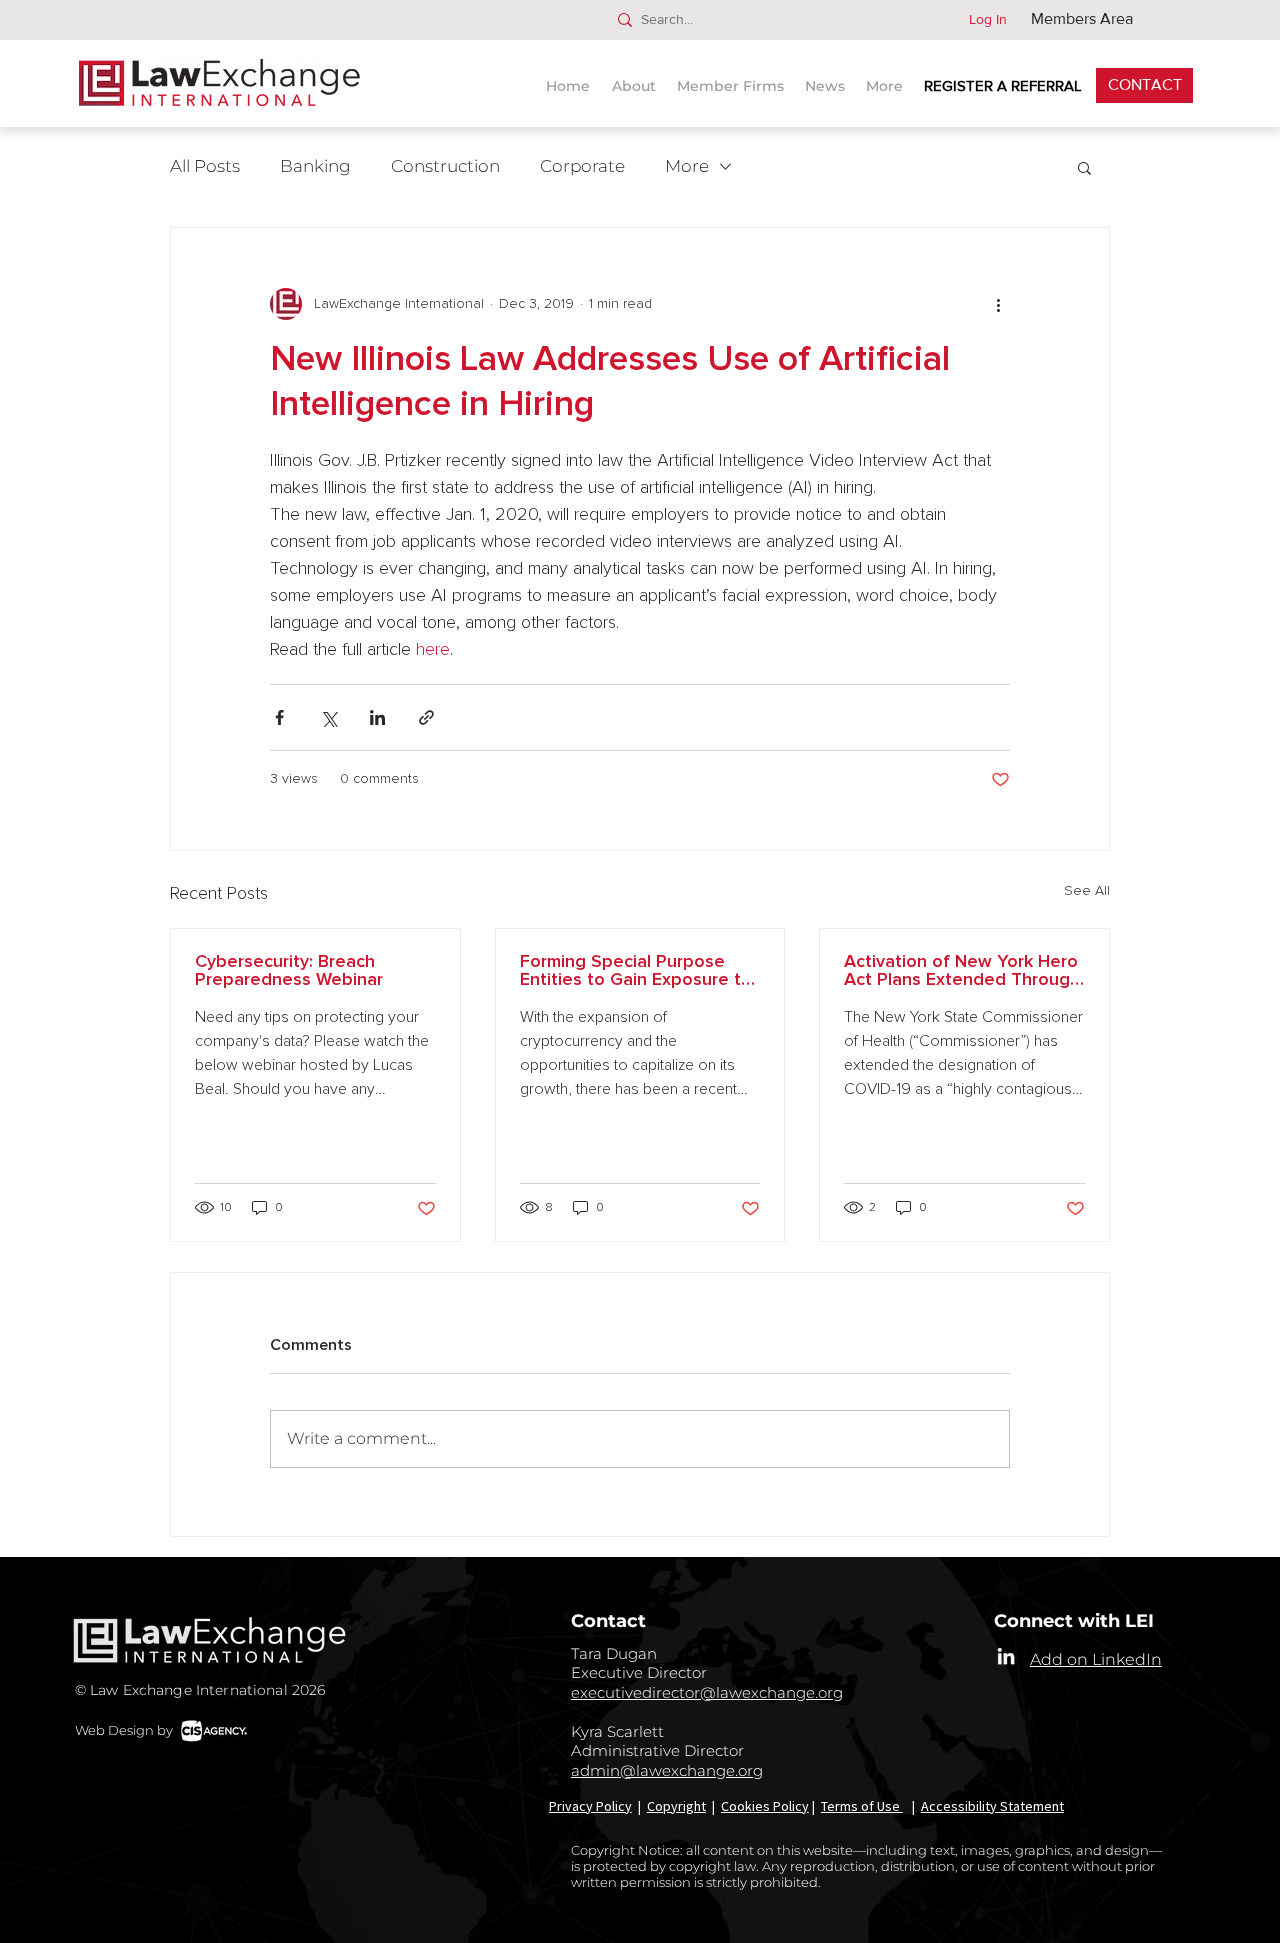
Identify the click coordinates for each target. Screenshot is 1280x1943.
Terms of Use (862, 1806)
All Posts (205, 166)
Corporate (582, 166)
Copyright (676, 1806)
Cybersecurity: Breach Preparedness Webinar (289, 971)
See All (1087, 891)
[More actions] (998, 304)
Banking (315, 166)
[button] (827, 77)
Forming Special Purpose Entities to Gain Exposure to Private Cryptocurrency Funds (636, 971)
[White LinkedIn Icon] (1006, 1656)
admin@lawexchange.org (667, 1770)
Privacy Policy (590, 1806)
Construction (445, 166)
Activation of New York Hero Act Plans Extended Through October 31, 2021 (962, 971)
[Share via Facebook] (279, 717)
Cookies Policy (765, 1806)
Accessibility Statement (992, 1806)
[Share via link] (426, 717)
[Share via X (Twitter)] (328, 717)
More (687, 166)
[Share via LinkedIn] (377, 717)
